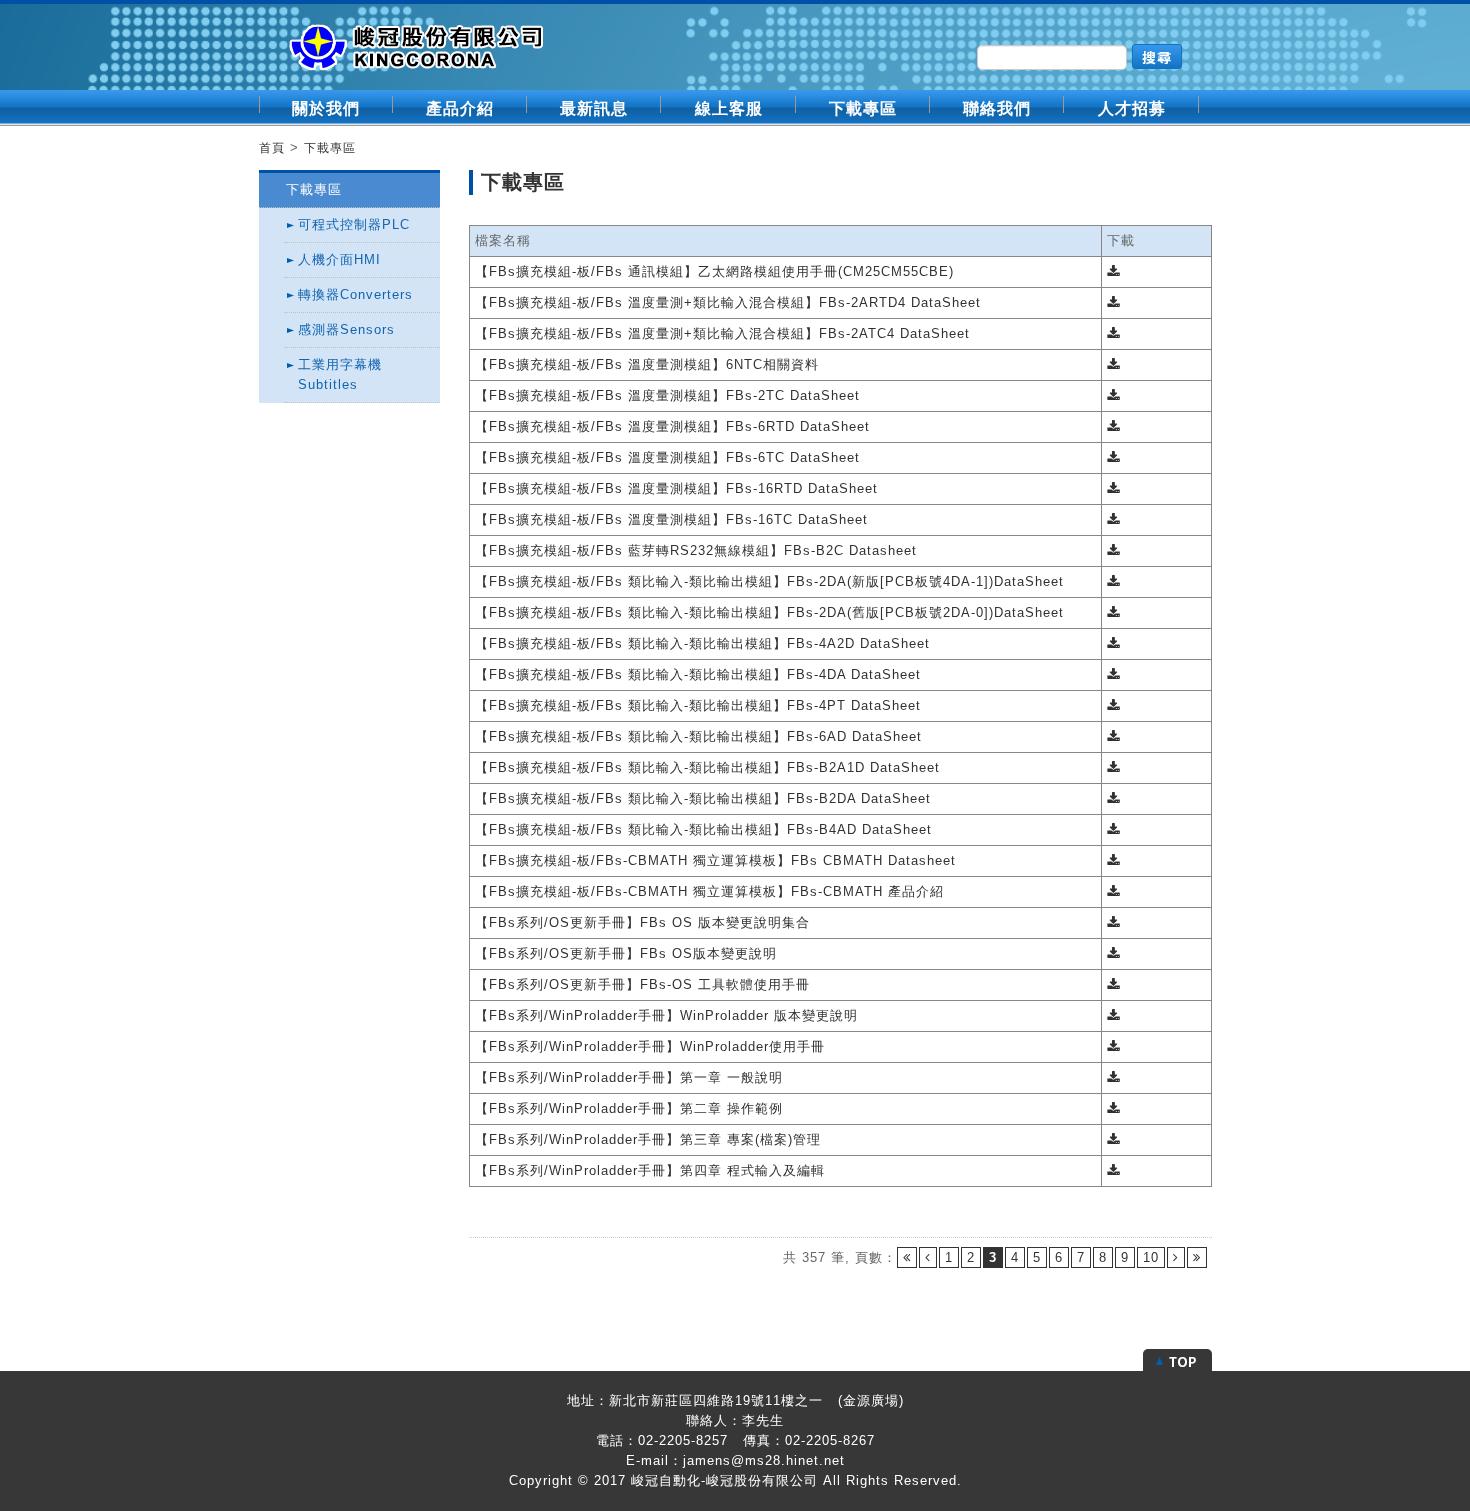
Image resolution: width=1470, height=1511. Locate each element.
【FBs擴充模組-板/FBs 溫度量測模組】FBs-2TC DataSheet (667, 395)
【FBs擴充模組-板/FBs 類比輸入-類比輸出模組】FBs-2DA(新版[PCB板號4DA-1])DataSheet (769, 581)
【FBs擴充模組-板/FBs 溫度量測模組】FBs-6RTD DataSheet (672, 426)
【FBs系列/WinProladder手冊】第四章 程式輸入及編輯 (650, 1170)
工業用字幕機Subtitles (340, 374)
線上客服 (729, 108)
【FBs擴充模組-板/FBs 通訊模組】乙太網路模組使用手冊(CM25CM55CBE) (714, 271)
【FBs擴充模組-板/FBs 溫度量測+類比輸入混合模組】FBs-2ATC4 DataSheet (722, 333)
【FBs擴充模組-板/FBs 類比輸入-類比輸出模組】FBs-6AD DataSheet (698, 736)
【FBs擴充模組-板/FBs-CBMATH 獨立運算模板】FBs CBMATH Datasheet (715, 860)
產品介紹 (460, 108)
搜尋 (1157, 57)
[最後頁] (1197, 1257)
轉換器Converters (355, 294)
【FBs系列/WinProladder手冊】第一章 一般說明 (629, 1077)
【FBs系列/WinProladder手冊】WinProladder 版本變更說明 (666, 1015)
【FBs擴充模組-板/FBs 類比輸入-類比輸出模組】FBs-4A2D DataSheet (702, 643)
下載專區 (863, 108)
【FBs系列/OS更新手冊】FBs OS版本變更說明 (626, 953)
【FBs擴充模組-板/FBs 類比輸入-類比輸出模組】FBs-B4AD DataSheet (703, 829)
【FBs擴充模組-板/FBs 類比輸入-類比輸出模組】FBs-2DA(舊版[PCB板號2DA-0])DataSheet (769, 612)
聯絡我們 (997, 108)
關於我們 (326, 108)
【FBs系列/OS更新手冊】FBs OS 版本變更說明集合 (642, 922)
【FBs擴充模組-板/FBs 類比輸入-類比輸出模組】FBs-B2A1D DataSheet (707, 767)
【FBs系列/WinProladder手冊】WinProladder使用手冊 (650, 1046)
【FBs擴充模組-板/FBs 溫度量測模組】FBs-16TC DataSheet (671, 519)
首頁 (272, 148)
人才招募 (1132, 108)
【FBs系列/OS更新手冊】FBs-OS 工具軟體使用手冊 (642, 984)
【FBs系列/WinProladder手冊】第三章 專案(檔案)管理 (648, 1139)
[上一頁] (928, 1257)
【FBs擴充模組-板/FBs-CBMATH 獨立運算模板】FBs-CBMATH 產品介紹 (709, 891)
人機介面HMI (339, 259)
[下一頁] (1176, 1257)
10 (1151, 1257)
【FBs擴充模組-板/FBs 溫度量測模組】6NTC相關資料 (647, 364)
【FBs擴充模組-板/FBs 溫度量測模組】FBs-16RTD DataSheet (676, 488)
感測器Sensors (346, 329)
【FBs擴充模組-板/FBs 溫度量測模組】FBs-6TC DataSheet (667, 457)
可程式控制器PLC (354, 224)
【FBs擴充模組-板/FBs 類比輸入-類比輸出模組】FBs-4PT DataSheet (698, 705)
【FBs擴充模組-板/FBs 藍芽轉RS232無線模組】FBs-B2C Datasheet (696, 550)
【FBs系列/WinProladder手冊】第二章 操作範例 (629, 1108)
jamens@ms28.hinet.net (764, 1460)
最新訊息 (594, 108)
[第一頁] (907, 1257)
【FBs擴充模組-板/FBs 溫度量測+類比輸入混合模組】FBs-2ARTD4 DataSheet (728, 302)
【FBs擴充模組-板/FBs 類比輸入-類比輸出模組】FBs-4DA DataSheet (698, 674)
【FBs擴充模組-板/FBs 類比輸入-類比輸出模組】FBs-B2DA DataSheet (703, 798)
